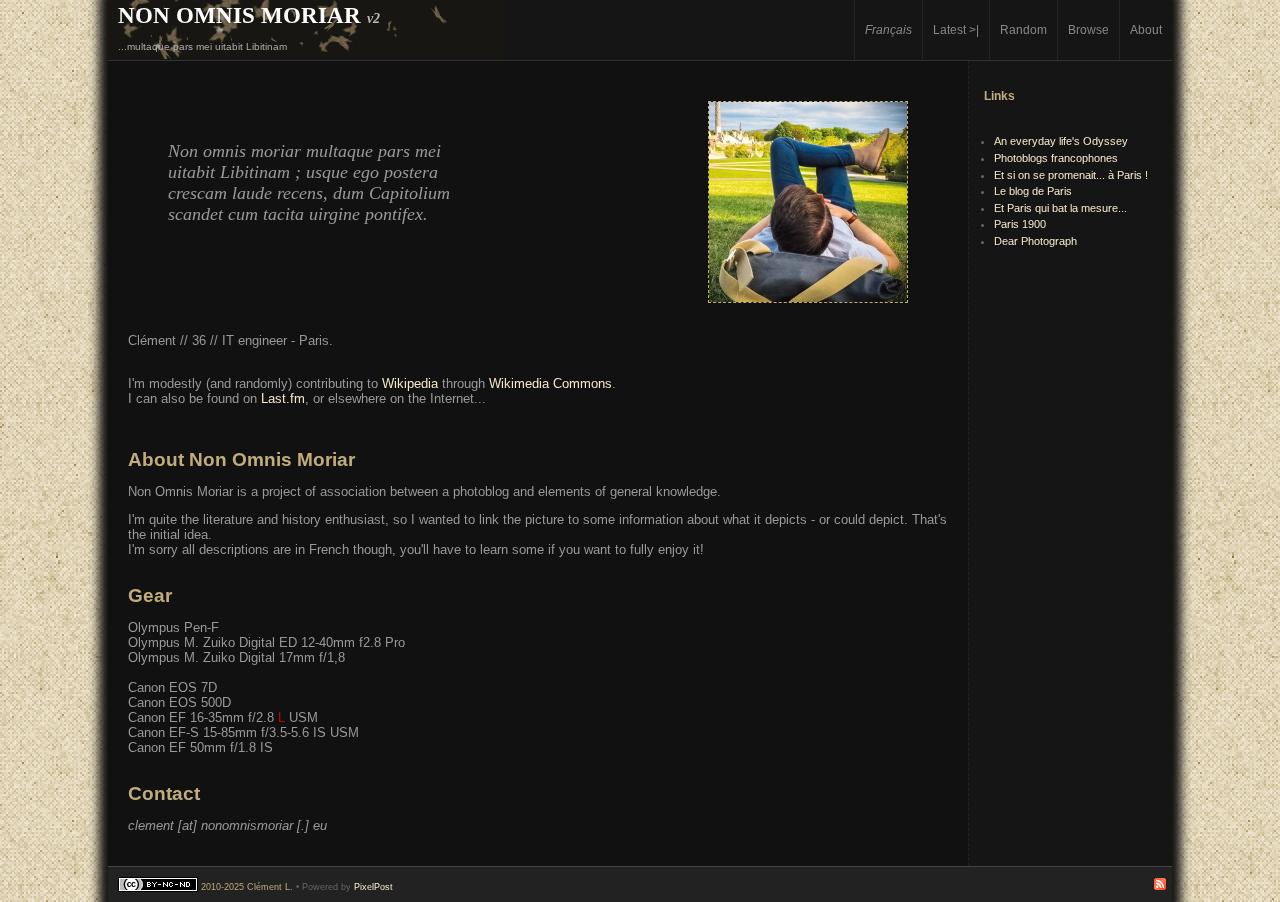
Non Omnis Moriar (239, 15)
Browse (1088, 29)
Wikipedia (410, 383)
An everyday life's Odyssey (1061, 141)
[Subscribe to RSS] (1160, 887)
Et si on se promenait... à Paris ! (1071, 175)
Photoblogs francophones (1056, 158)
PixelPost (373, 887)
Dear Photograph (1035, 241)
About (1146, 29)
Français (888, 29)
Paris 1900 (1020, 224)
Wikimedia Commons (550, 383)
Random (1023, 29)
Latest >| (956, 29)
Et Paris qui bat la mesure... (1060, 208)
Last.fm (283, 398)
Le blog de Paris (1033, 191)
